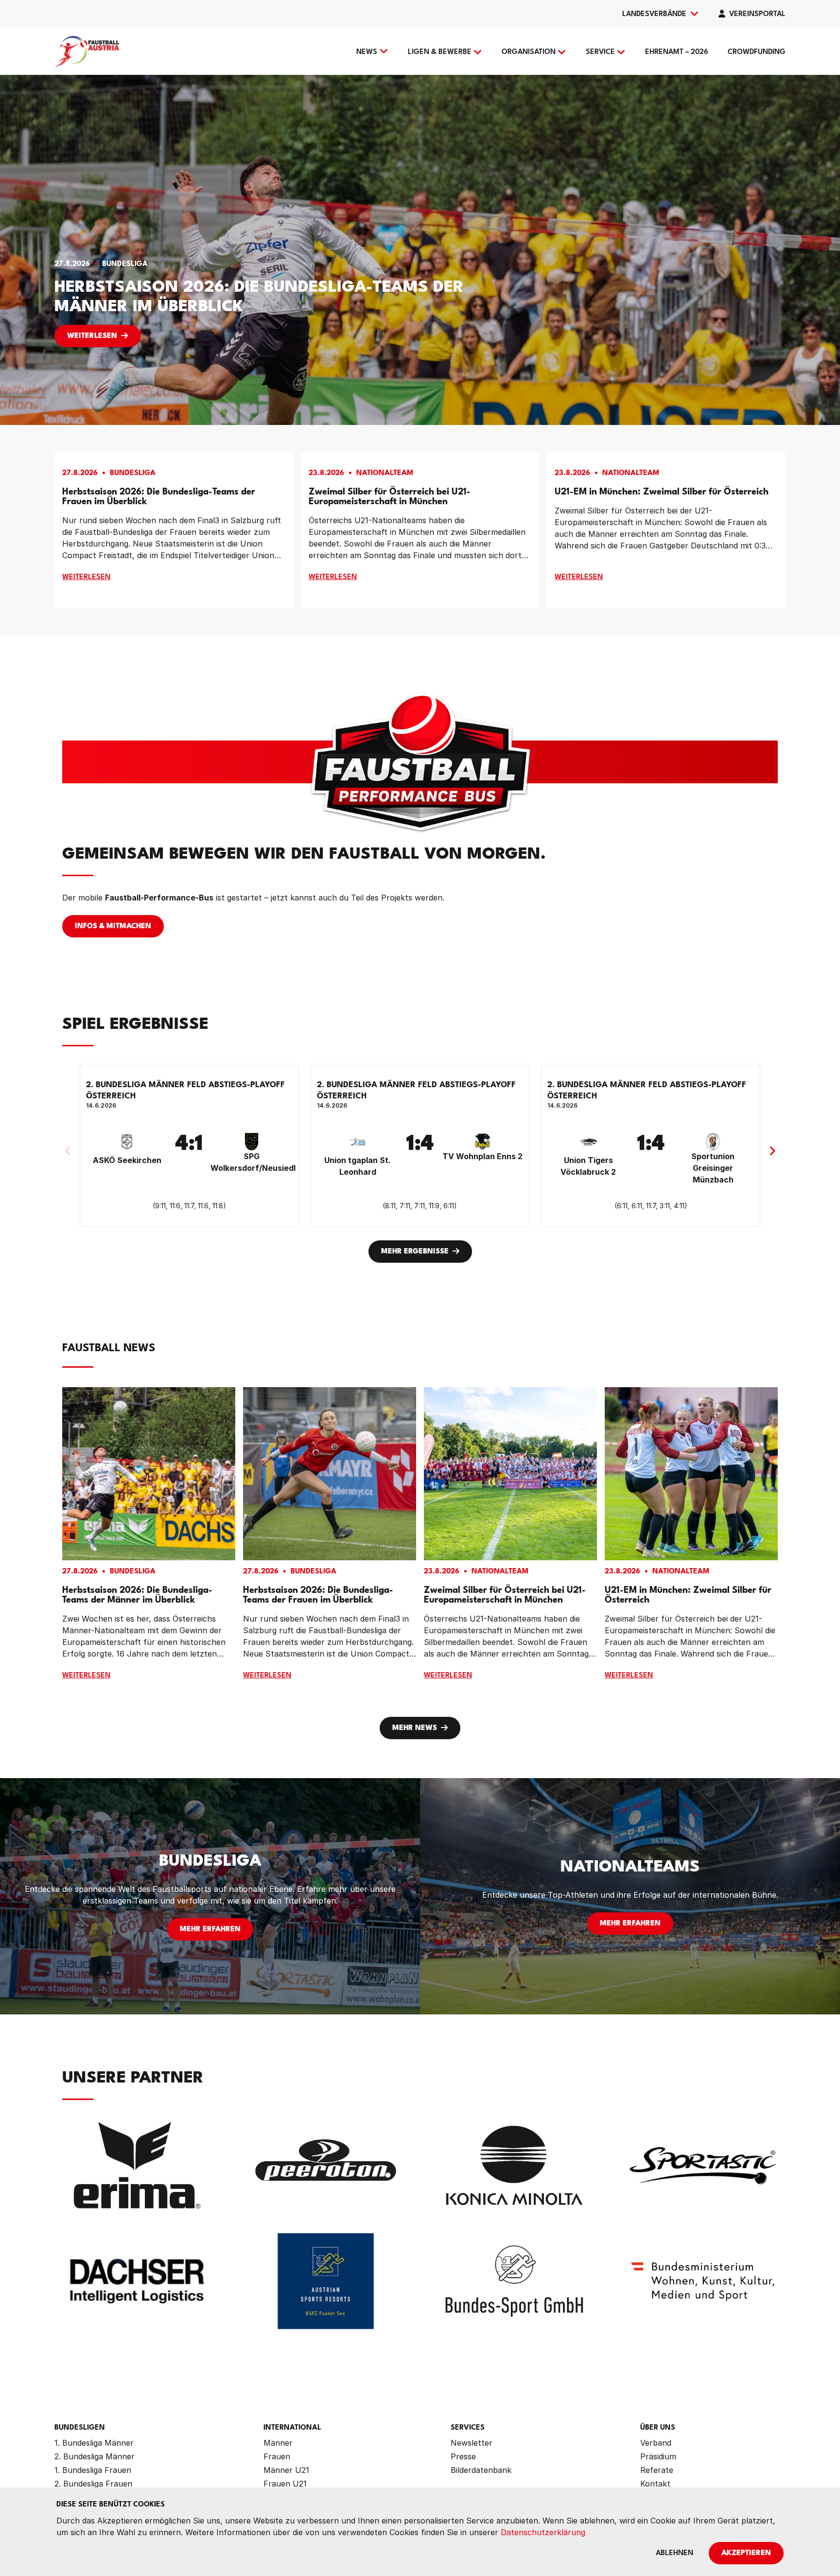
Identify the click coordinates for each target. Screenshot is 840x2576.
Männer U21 (286, 2470)
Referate (657, 2470)
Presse (463, 2456)
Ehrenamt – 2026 (677, 52)
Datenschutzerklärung (543, 2532)
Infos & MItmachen (113, 926)
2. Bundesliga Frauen (93, 2484)
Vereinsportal (757, 14)
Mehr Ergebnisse (415, 1252)
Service (600, 52)
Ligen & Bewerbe (440, 52)
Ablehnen (674, 2553)
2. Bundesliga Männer (95, 2456)
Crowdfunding (757, 52)
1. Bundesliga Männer (94, 2443)
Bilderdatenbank (481, 2470)
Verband (656, 2443)
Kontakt (655, 2484)
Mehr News (415, 1728)
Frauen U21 (285, 2484)
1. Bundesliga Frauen (93, 2470)
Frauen (277, 2456)
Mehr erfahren (210, 1930)
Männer (278, 2443)
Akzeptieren (746, 2553)
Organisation (529, 52)
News (367, 52)
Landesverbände (654, 14)
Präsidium (658, 2456)
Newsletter (472, 2443)
